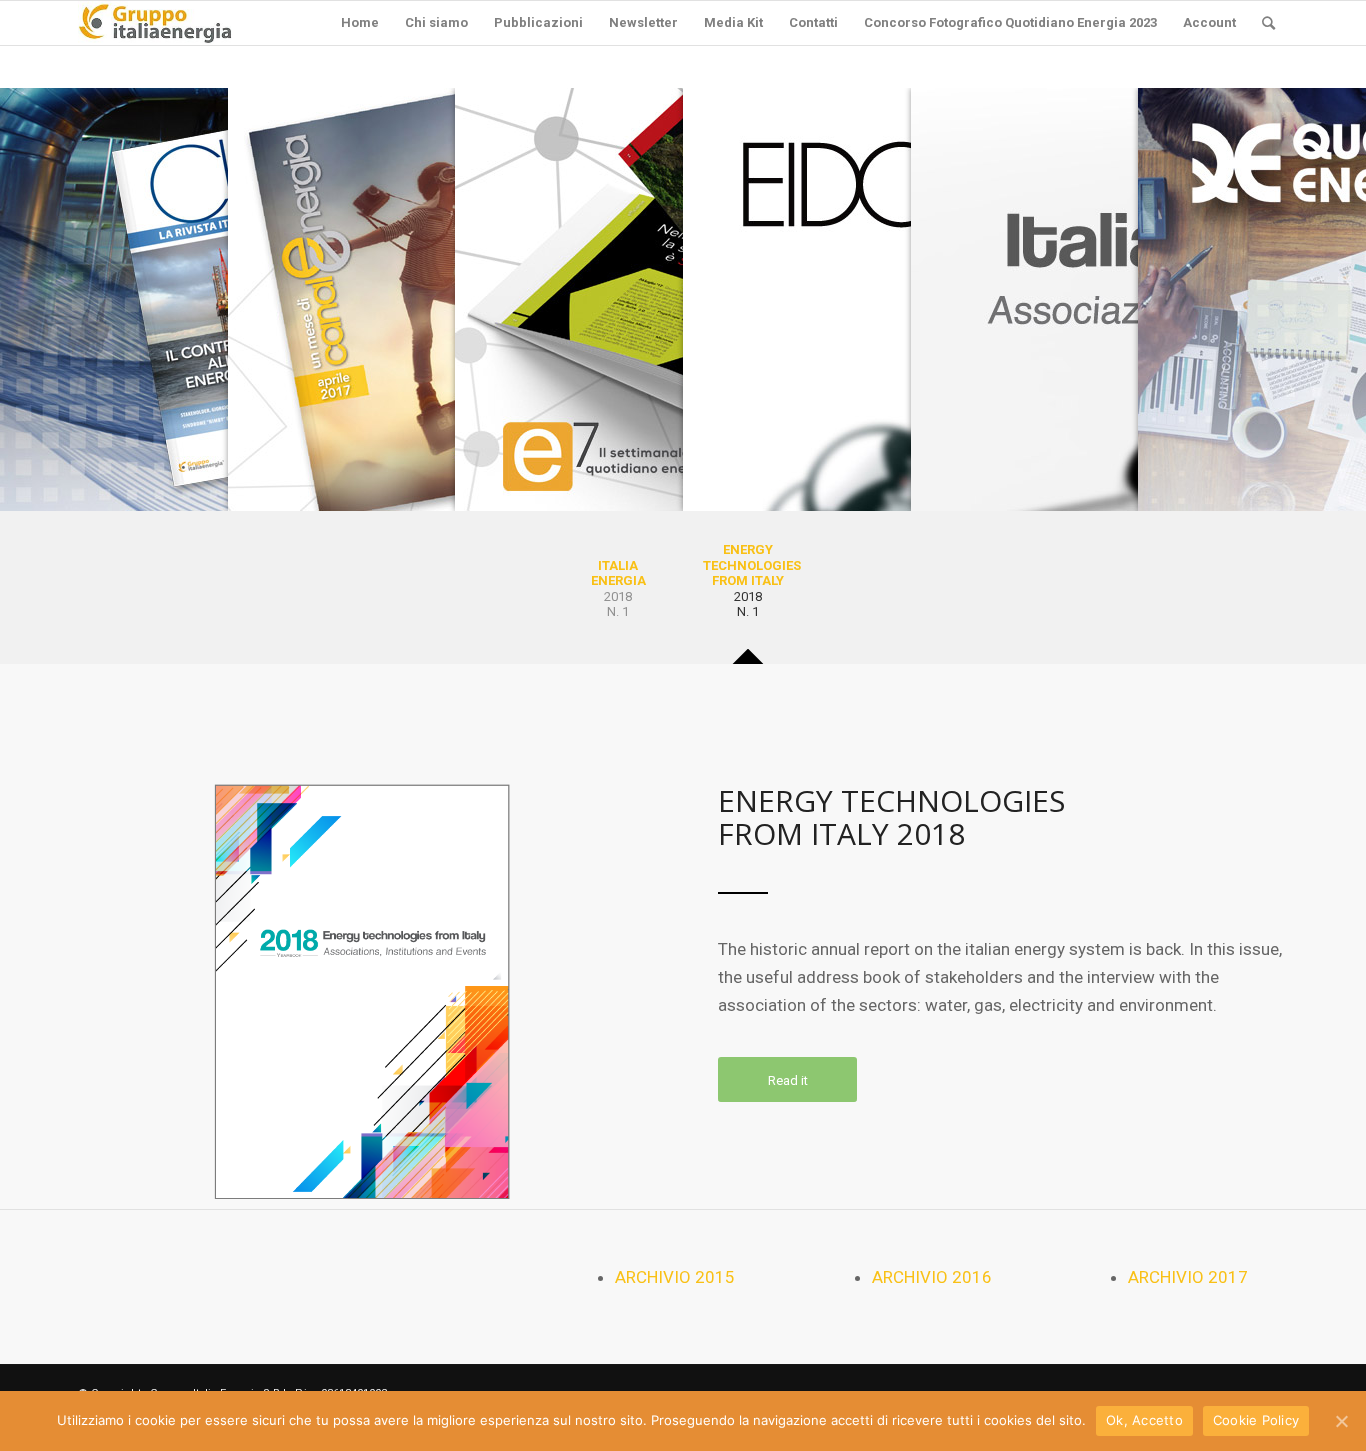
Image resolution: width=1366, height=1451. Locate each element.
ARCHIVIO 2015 (675, 1277)
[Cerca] (1268, 23)
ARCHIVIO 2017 (1188, 1277)
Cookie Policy (1256, 1420)
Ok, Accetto (1144, 1420)
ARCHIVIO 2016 (932, 1277)
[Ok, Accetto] (1341, 1421)
